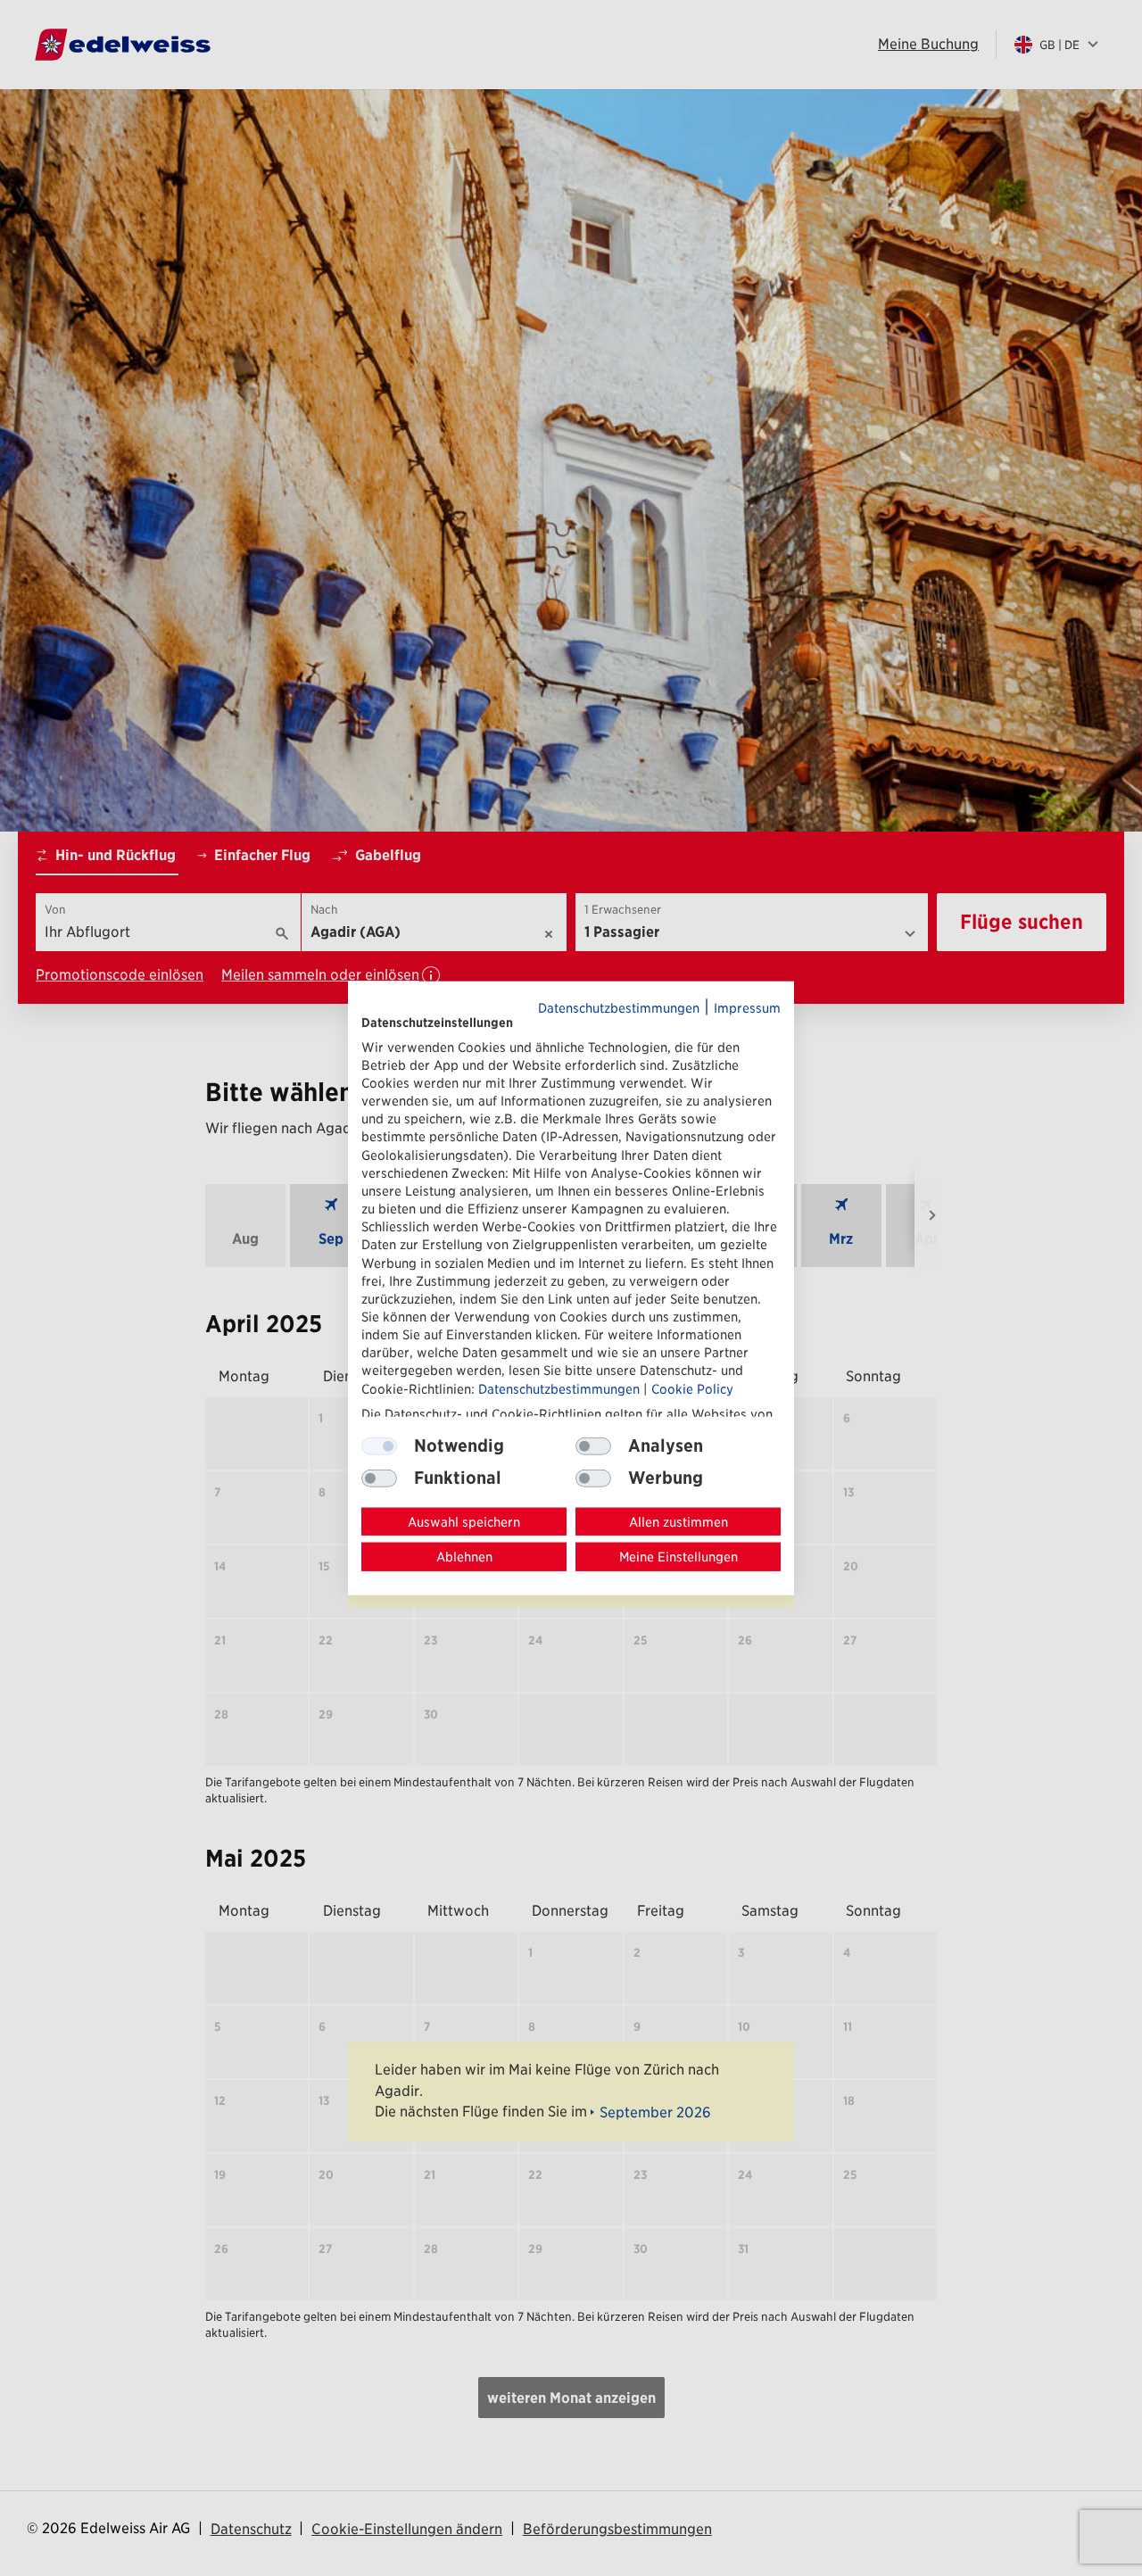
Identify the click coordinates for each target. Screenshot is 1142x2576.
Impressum (747, 1007)
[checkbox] (593, 1445)
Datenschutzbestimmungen (619, 1007)
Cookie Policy (692, 1388)
